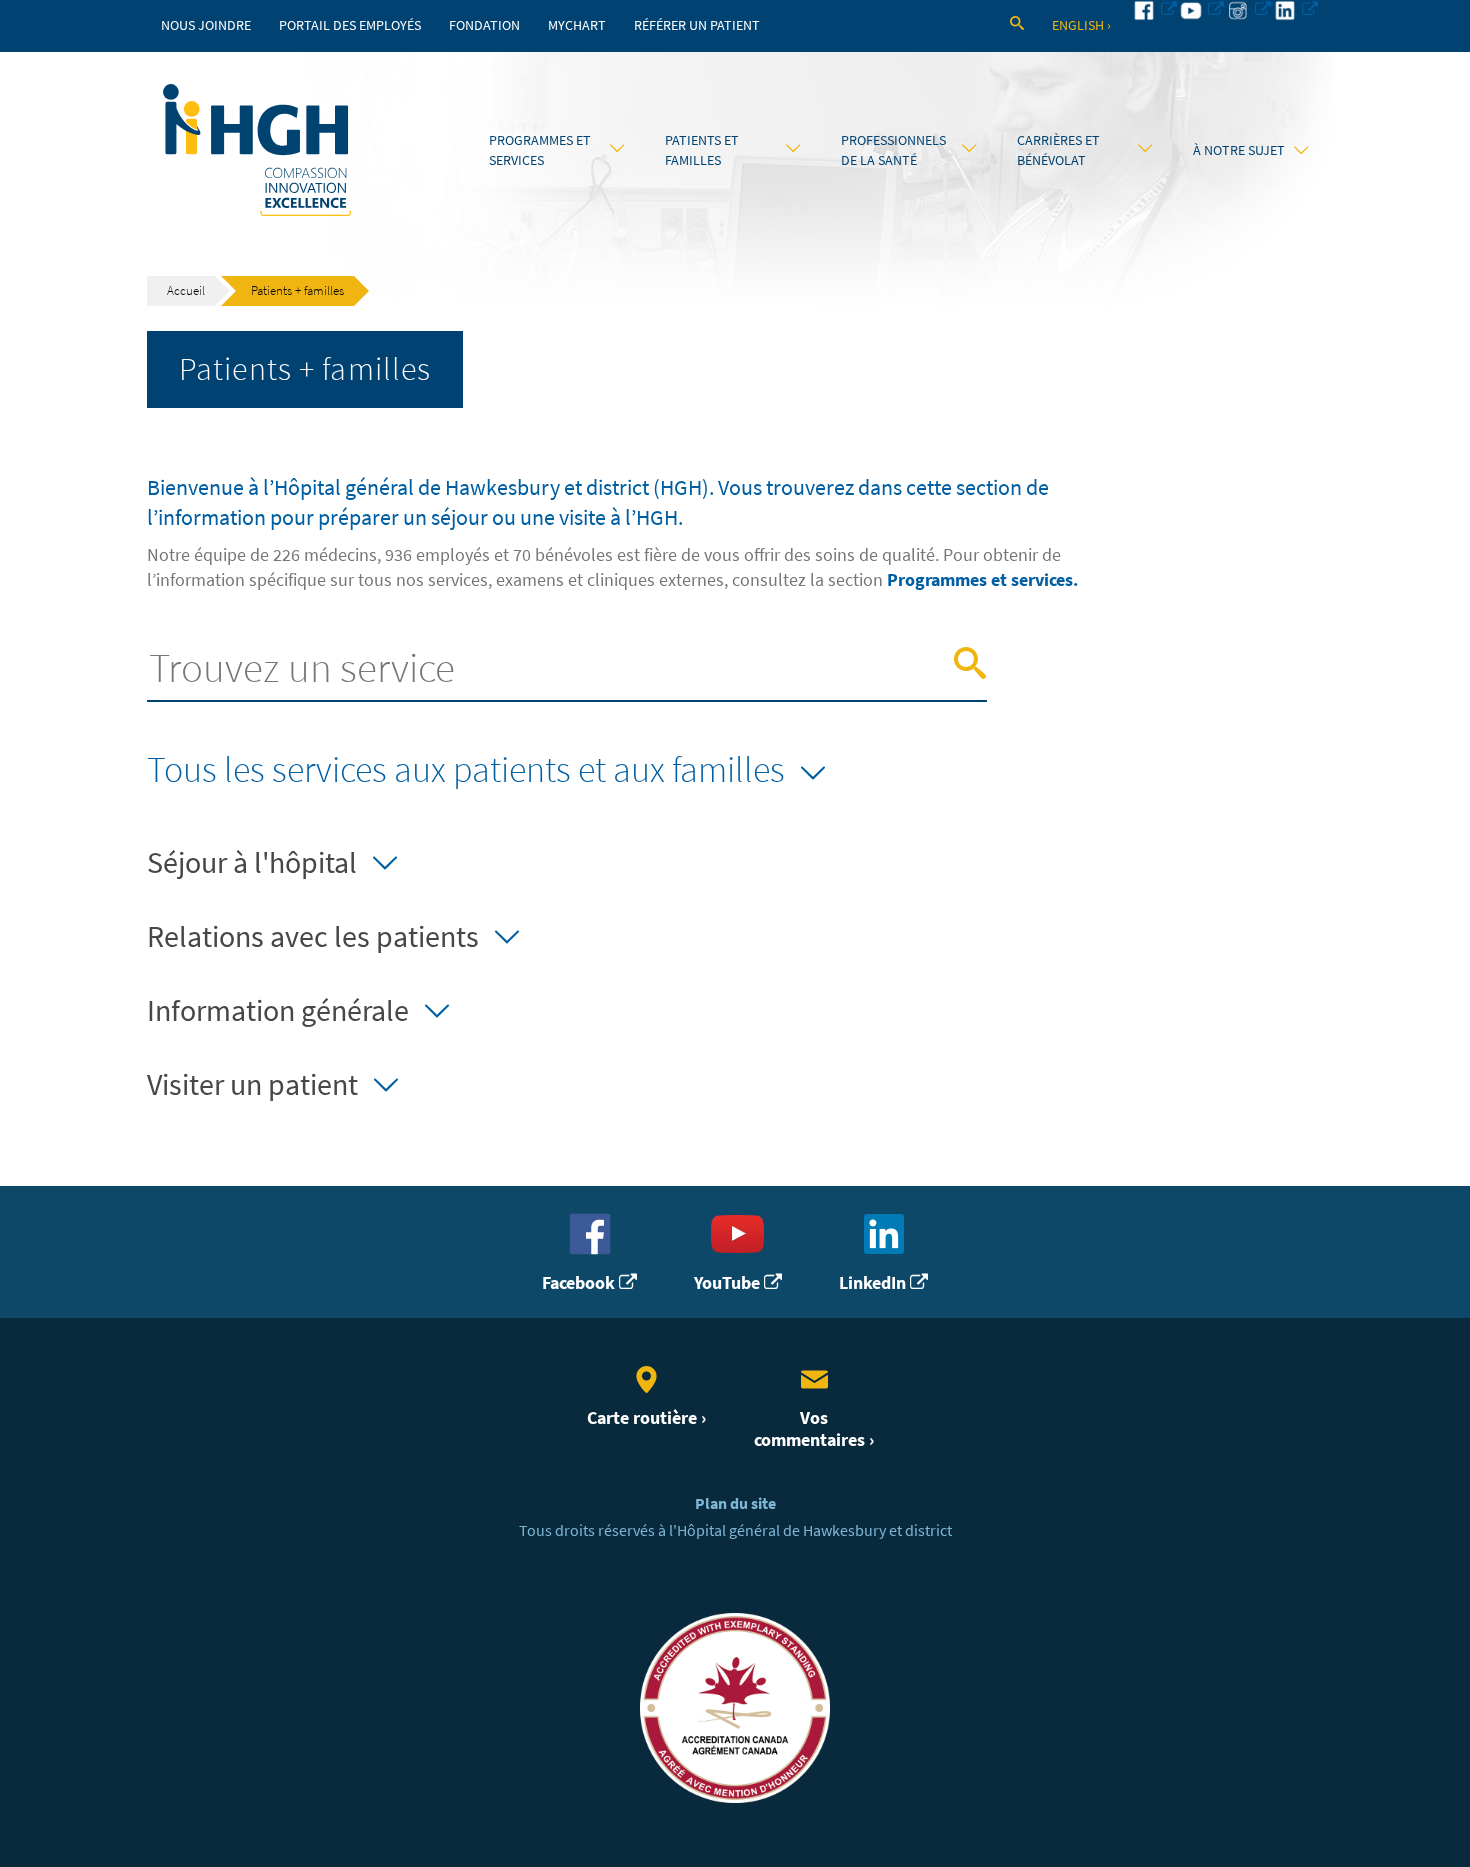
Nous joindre (206, 25)
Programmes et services (540, 150)
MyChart (577, 25)
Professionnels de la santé (893, 150)
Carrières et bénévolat (1058, 150)
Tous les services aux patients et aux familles (466, 769)
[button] (970, 664)
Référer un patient (697, 25)
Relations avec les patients (313, 937)
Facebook (580, 1282)
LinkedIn (874, 1282)
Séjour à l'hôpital (252, 863)
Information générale (278, 1011)
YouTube (729, 1282)
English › (1081, 25)
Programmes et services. (982, 580)
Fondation (484, 25)
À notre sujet (1239, 150)
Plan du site (735, 1503)
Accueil (186, 290)
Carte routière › (646, 1417)
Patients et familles (702, 150)
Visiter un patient (252, 1085)
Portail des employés (350, 25)
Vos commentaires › (814, 1429)
